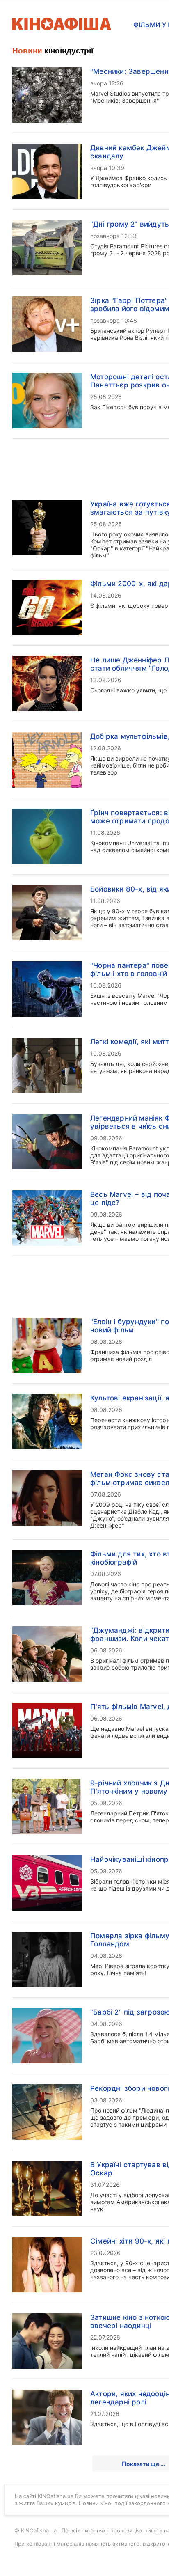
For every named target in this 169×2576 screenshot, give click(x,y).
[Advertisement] (84, 289)
